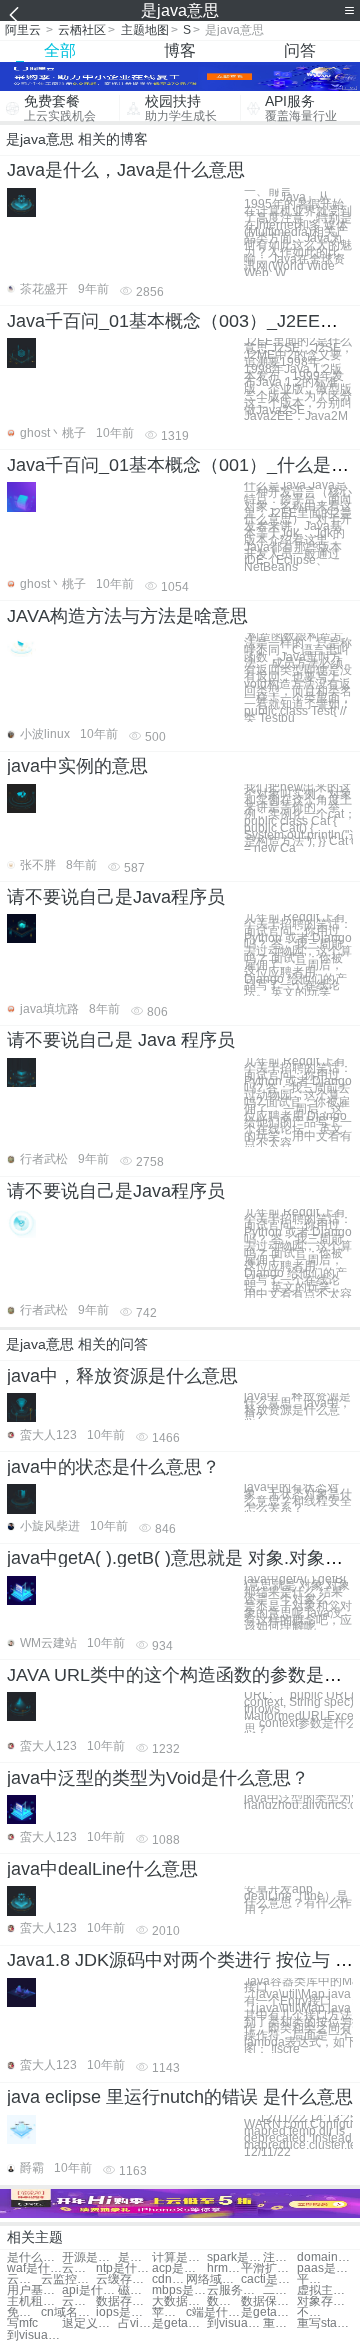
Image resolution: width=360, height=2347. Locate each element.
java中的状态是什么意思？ (113, 1467)
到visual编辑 (34, 2335)
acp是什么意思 (179, 2268)
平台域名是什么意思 (314, 2279)
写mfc (22, 2323)
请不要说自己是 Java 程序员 (121, 1040)
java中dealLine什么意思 (102, 1869)
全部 (60, 50)
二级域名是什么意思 (280, 2290)
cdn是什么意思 (169, 2279)
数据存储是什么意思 (123, 2301)
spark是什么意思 (234, 2257)
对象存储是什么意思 (324, 2301)
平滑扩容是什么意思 (268, 2268)
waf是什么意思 (34, 2268)
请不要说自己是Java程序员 (116, 897)
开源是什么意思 (89, 2257)
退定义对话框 (89, 2323)
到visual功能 (234, 2323)
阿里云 (23, 30)
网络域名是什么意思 (213, 2279)
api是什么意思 (89, 2290)
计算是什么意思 (179, 2257)
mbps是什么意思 (179, 2290)
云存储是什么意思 (79, 2301)
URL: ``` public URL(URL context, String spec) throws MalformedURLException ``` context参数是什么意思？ (298, 1712)
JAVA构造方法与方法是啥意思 (127, 616)
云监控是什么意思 (68, 2279)
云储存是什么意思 (79, 2268)
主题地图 (145, 30)
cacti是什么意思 (268, 2279)
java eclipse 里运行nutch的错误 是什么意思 (180, 2097)
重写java (280, 2323)
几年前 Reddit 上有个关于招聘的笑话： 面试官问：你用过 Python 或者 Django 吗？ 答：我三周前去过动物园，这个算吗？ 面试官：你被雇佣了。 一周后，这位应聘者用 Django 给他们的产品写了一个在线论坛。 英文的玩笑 (298, 955)
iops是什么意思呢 (123, 2312)
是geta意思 (179, 2323)
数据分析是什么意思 (224, 2301)
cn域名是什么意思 (68, 2312)
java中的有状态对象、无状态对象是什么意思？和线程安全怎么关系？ (298, 1497)
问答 (300, 50)
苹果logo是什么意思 (169, 2312)
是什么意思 (34, 2257)
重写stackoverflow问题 (324, 2323)
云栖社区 (82, 30)
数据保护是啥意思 (268, 2301)
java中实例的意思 (77, 766)
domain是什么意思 (324, 2257)
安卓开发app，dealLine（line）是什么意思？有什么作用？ (298, 1899)
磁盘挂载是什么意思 (135, 2290)
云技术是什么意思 (24, 2279)
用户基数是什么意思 (34, 2290)
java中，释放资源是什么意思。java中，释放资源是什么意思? (297, 1406)
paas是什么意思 (324, 2268)
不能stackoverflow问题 (314, 2312)
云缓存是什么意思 (123, 2279)
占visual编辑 (135, 2323)
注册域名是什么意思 (280, 2257)
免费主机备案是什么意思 (24, 2312)
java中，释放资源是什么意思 (122, 1376)
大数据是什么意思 (179, 2301)
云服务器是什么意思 (234, 2290)
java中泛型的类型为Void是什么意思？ (158, 1778)
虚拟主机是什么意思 (324, 2290)
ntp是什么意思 (123, 2268)
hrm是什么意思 (224, 2268)
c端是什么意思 (213, 2312)
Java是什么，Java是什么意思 (126, 170)
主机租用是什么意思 (34, 2301)
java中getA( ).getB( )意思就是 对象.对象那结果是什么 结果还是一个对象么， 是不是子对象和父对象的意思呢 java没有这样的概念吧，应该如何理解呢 (298, 1603)
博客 (180, 50)
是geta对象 (268, 2312)
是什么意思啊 (135, 2257)
